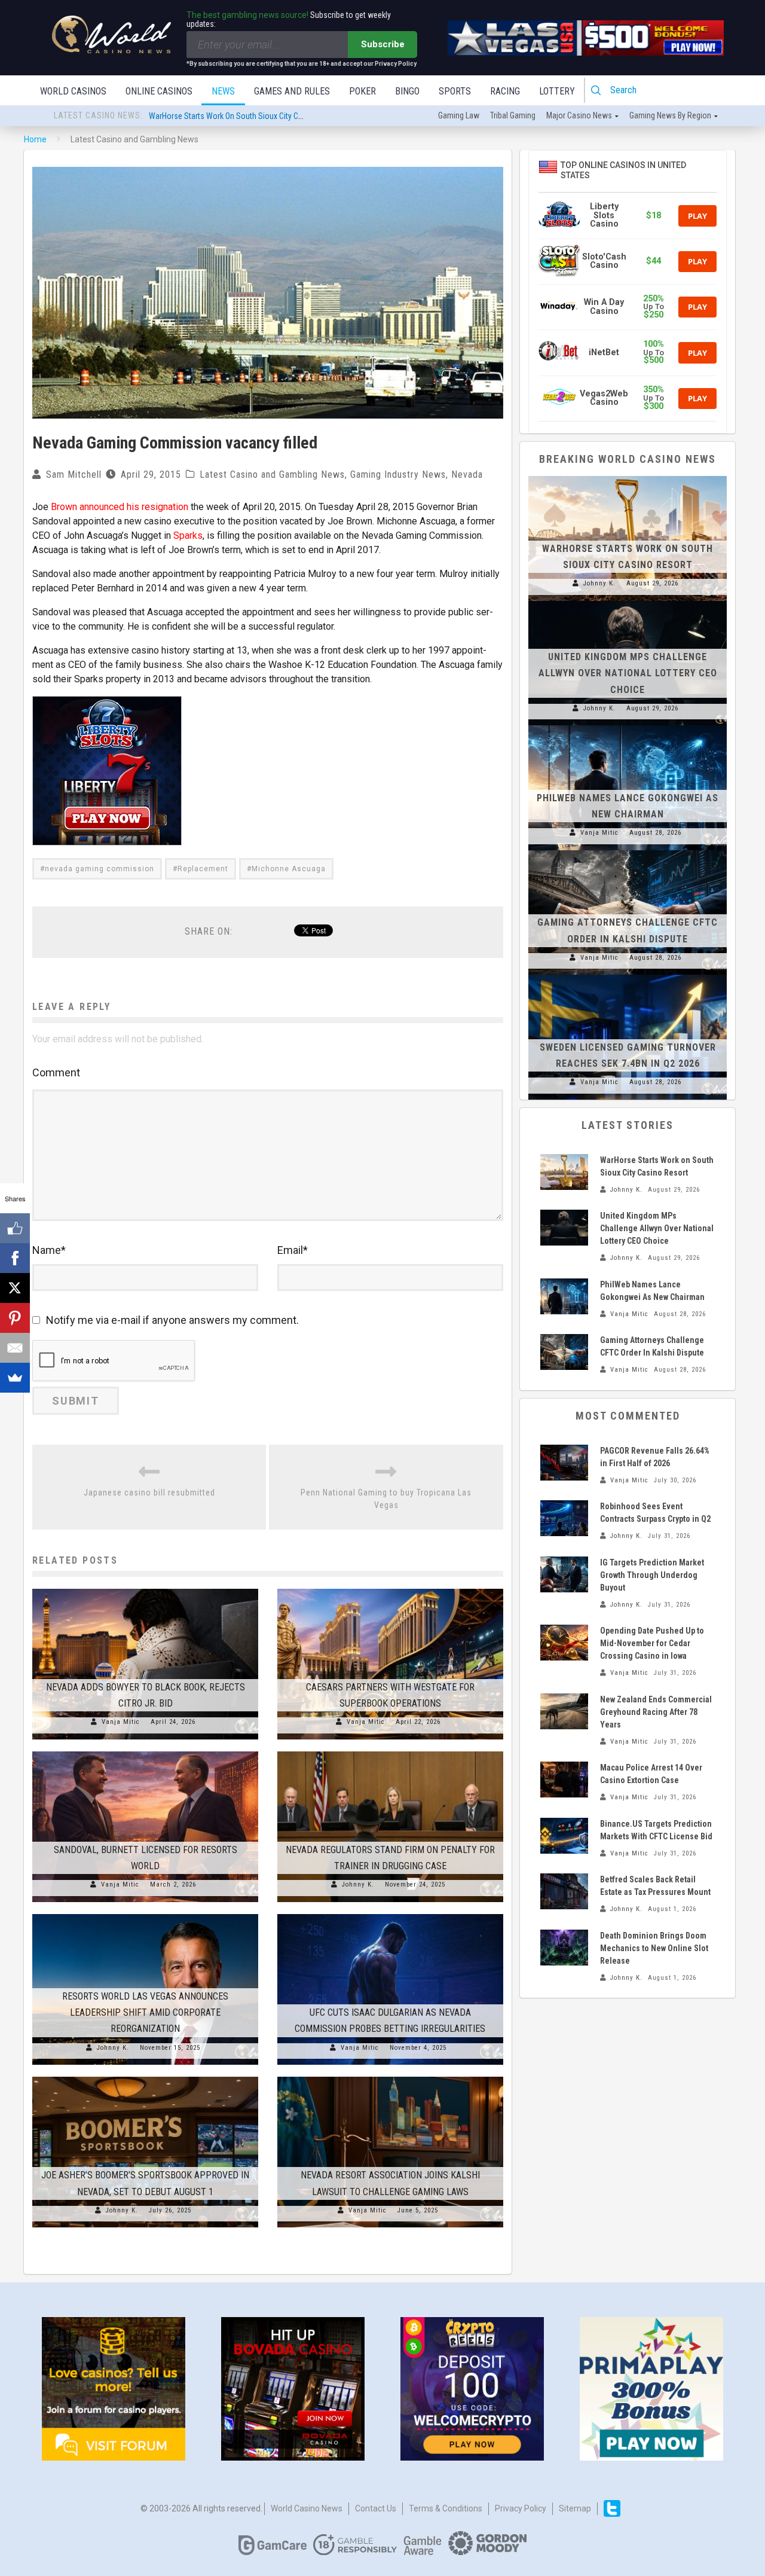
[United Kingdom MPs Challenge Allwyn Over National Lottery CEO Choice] (628, 601)
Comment (56, 1072)
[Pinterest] (15, 1318)
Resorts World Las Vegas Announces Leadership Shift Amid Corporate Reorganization (145, 2012)
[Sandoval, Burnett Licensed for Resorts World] (145, 1751)
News (223, 91)
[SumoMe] (15, 1378)
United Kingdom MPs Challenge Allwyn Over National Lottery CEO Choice (270, 116)
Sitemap (575, 2508)
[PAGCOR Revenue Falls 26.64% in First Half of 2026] (564, 1463)
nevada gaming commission (100, 869)
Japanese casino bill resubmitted (149, 1493)
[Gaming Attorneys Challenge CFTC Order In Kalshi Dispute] (628, 850)
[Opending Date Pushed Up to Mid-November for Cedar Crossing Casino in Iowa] (564, 1643)
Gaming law (459, 115)
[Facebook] (15, 1258)
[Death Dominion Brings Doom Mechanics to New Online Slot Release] (564, 1948)
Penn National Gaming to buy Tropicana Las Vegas (386, 1499)
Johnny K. (358, 1884)
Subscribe (383, 44)
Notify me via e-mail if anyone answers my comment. (172, 1320)
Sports (455, 91)
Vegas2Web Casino (604, 398)
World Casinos (73, 91)
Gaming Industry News (398, 474)
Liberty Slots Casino (604, 215)
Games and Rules (292, 91)
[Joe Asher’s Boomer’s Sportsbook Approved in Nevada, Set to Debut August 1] (145, 2077)
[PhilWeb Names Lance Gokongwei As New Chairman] (628, 725)
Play (697, 216)
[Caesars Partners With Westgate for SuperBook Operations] (390, 1589)
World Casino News (307, 2508)
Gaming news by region (670, 115)
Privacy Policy (521, 2508)
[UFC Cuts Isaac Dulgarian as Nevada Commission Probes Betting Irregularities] (390, 1914)
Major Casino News (579, 115)
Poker (362, 91)
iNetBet (604, 352)
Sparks (188, 535)
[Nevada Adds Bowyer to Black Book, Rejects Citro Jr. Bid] (145, 1589)
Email (293, 1250)
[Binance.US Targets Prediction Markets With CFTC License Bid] (564, 1836)
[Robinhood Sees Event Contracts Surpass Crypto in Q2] (564, 1518)
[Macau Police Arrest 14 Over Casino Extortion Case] (564, 1780)
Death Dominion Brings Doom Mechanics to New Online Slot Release (654, 1948)
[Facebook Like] (15, 1228)
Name (49, 1250)
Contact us (376, 2508)
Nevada (467, 474)
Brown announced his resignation (120, 507)
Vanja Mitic (121, 1722)
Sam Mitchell (74, 474)
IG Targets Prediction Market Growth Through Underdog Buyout (652, 1575)
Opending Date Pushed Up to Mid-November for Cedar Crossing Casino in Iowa (652, 1643)
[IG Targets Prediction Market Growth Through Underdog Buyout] (564, 1574)
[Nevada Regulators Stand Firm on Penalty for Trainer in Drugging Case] (390, 1751)
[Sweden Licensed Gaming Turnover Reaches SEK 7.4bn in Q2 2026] (628, 975)
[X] (15, 1288)
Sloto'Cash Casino (604, 261)
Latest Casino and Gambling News (272, 474)
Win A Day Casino (604, 306)
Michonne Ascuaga (289, 869)
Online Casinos (159, 91)
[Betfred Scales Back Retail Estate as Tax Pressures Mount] (564, 1891)
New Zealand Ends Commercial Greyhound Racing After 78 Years (656, 1712)
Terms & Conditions (446, 2508)
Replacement (203, 869)
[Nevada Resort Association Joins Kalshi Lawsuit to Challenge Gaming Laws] (390, 2077)
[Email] (15, 1348)
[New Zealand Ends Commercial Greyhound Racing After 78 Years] (564, 1711)
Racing (505, 91)
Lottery (557, 91)
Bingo (407, 91)
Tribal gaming (513, 115)
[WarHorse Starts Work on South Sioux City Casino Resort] (628, 476)
